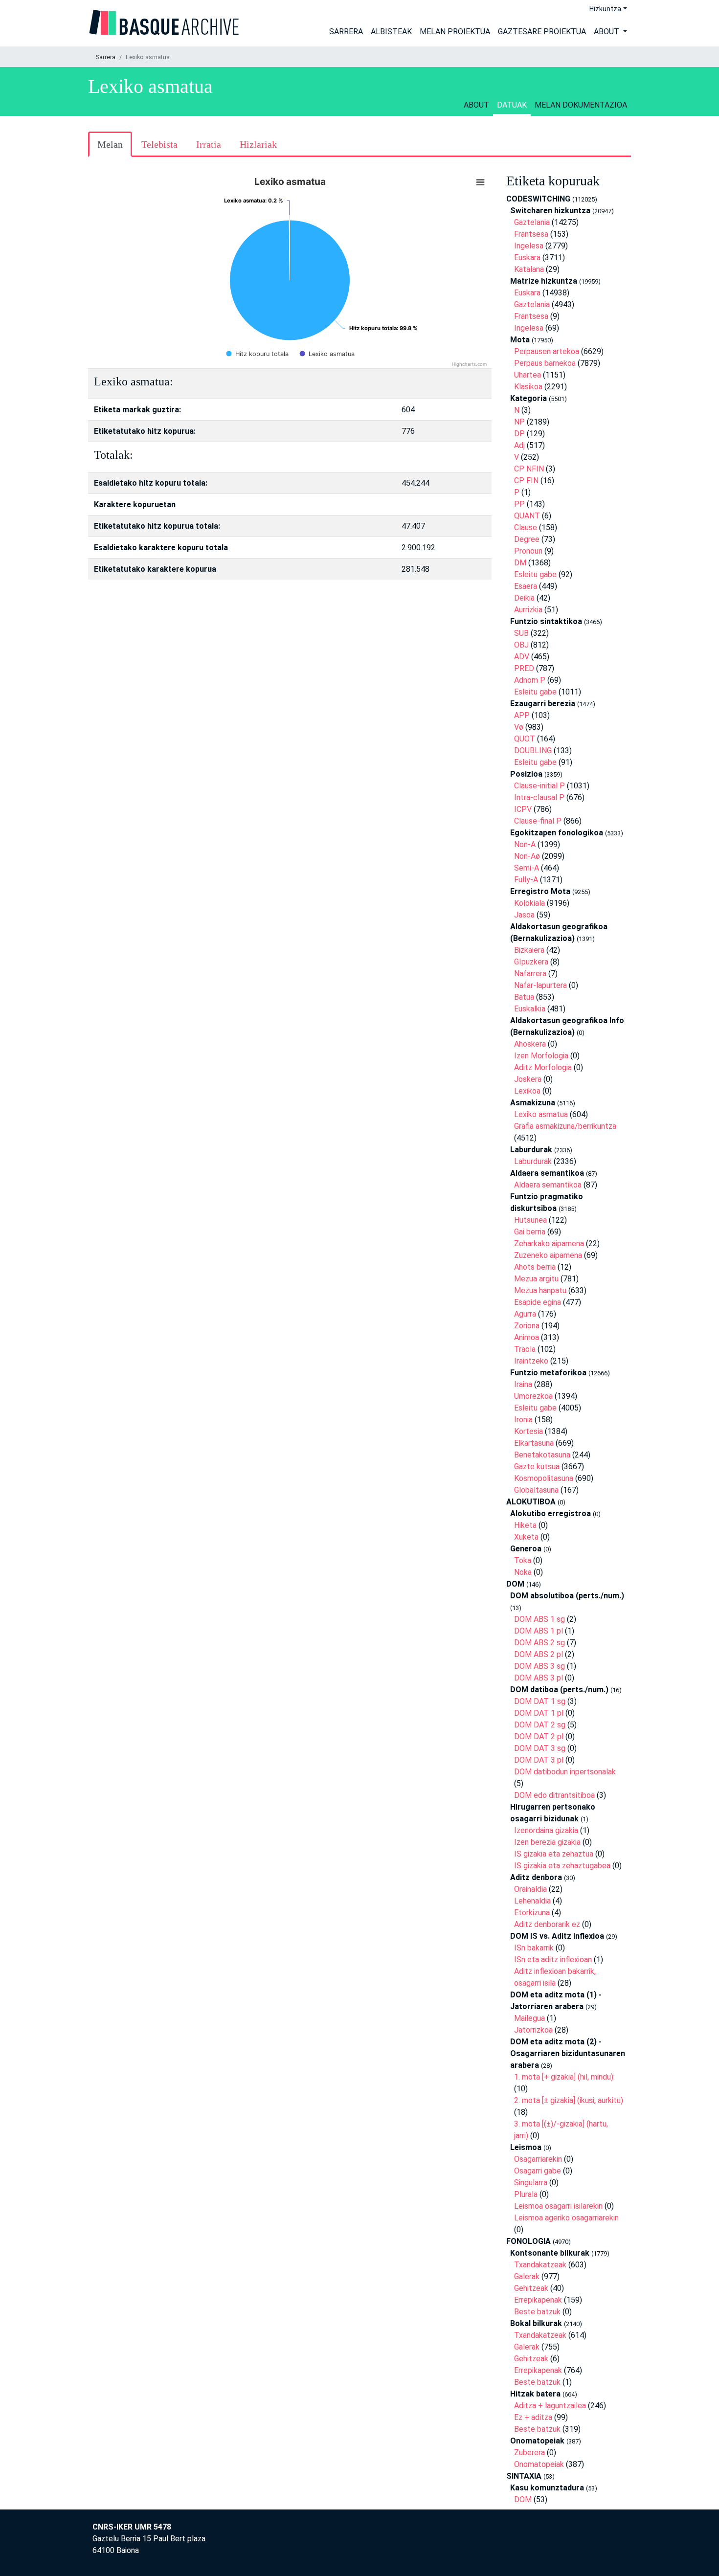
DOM (523, 2499)
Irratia (209, 144)
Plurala (526, 2194)
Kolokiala (529, 903)
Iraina (523, 1384)
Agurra (525, 1314)
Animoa (527, 1337)
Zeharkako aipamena (549, 1243)
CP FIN (526, 481)
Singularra (531, 2183)
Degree (527, 539)
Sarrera (346, 32)
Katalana (529, 269)
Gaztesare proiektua (542, 32)
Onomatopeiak (539, 2464)
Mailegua (529, 2018)
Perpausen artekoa (547, 351)
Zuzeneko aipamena (548, 1255)
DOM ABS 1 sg (539, 1619)
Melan (110, 144)
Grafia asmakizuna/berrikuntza (565, 1126)
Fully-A (526, 880)
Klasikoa (528, 387)
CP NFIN (529, 469)
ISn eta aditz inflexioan (553, 1960)
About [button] (607, 32)
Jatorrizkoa (533, 2030)
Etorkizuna (532, 1913)
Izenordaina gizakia (546, 1830)
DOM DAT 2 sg (540, 1725)
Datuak (512, 105)
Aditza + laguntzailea (550, 2406)
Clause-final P (538, 821)
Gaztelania (532, 222)
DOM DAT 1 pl (539, 1713)
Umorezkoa (533, 1396)
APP (522, 715)
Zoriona (527, 1326)
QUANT (527, 516)
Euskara (527, 258)
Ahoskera (530, 1044)
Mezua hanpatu (540, 1290)
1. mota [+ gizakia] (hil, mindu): (564, 2077)
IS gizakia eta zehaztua (554, 1854)
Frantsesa (531, 234)
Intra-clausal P (539, 797)
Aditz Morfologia (543, 1067)
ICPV (523, 809)
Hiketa (525, 1525)
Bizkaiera (529, 950)
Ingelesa (529, 246)
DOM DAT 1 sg (540, 1701)
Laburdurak (533, 1161)
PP (519, 504)
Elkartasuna (534, 1443)
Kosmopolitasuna (544, 1478)
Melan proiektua (455, 32)
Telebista (159, 144)
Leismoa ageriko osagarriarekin (566, 2218)
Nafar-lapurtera (540, 985)
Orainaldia (530, 1889)
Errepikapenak (538, 2300)
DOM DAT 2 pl (539, 1736)
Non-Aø (527, 856)
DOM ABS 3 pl (539, 1678)
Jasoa (524, 915)
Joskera (528, 1079)
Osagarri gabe (538, 2171)
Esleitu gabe (535, 574)
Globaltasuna (536, 1490)
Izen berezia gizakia (547, 1842)
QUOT (525, 739)
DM (520, 563)
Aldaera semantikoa (548, 1185)
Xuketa (526, 1537)
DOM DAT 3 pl (539, 1760)
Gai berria (530, 1232)
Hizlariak (258, 144)
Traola (525, 1349)
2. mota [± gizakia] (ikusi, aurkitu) (569, 2100)
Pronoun (528, 551)
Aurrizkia (528, 610)
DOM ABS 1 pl (539, 1631)
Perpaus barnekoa (545, 363)
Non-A (525, 844)
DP (519, 434)
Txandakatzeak (540, 2265)
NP (519, 422)
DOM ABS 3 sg (539, 1666)
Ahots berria (535, 1267)
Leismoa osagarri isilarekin (558, 2206)
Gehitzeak (531, 2288)
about (476, 105)
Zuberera (529, 2453)
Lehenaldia (532, 1901)
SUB (521, 633)
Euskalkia (530, 1009)
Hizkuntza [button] (605, 9)
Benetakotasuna (542, 1455)
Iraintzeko (531, 1361)
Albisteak (391, 32)
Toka (523, 1560)
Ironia (523, 1420)
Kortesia (528, 1431)
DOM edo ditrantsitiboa (554, 1795)
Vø (519, 727)
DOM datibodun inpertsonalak (565, 1772)
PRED (524, 668)
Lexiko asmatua (541, 1114)
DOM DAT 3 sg (540, 1748)
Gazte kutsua (537, 1467)
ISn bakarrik (534, 1948)
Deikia (524, 598)
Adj (519, 445)
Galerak (527, 2276)
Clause (526, 527)
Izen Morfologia (541, 1056)
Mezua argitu (536, 1279)
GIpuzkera (531, 962)
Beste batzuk (537, 2312)
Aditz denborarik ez (547, 1924)
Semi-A (527, 868)
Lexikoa (527, 1091)
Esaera (526, 586)
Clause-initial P (539, 786)
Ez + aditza (533, 2417)
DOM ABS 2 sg (539, 1643)
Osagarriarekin (538, 2159)
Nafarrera (530, 974)
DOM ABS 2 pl (539, 1654)
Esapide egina (538, 1302)
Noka (523, 1572)
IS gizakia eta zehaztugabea (562, 1866)
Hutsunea (530, 1220)
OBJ (521, 645)
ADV (522, 657)
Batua (524, 997)
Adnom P (530, 680)
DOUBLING (533, 750)
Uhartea (528, 375)
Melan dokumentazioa (581, 105)
